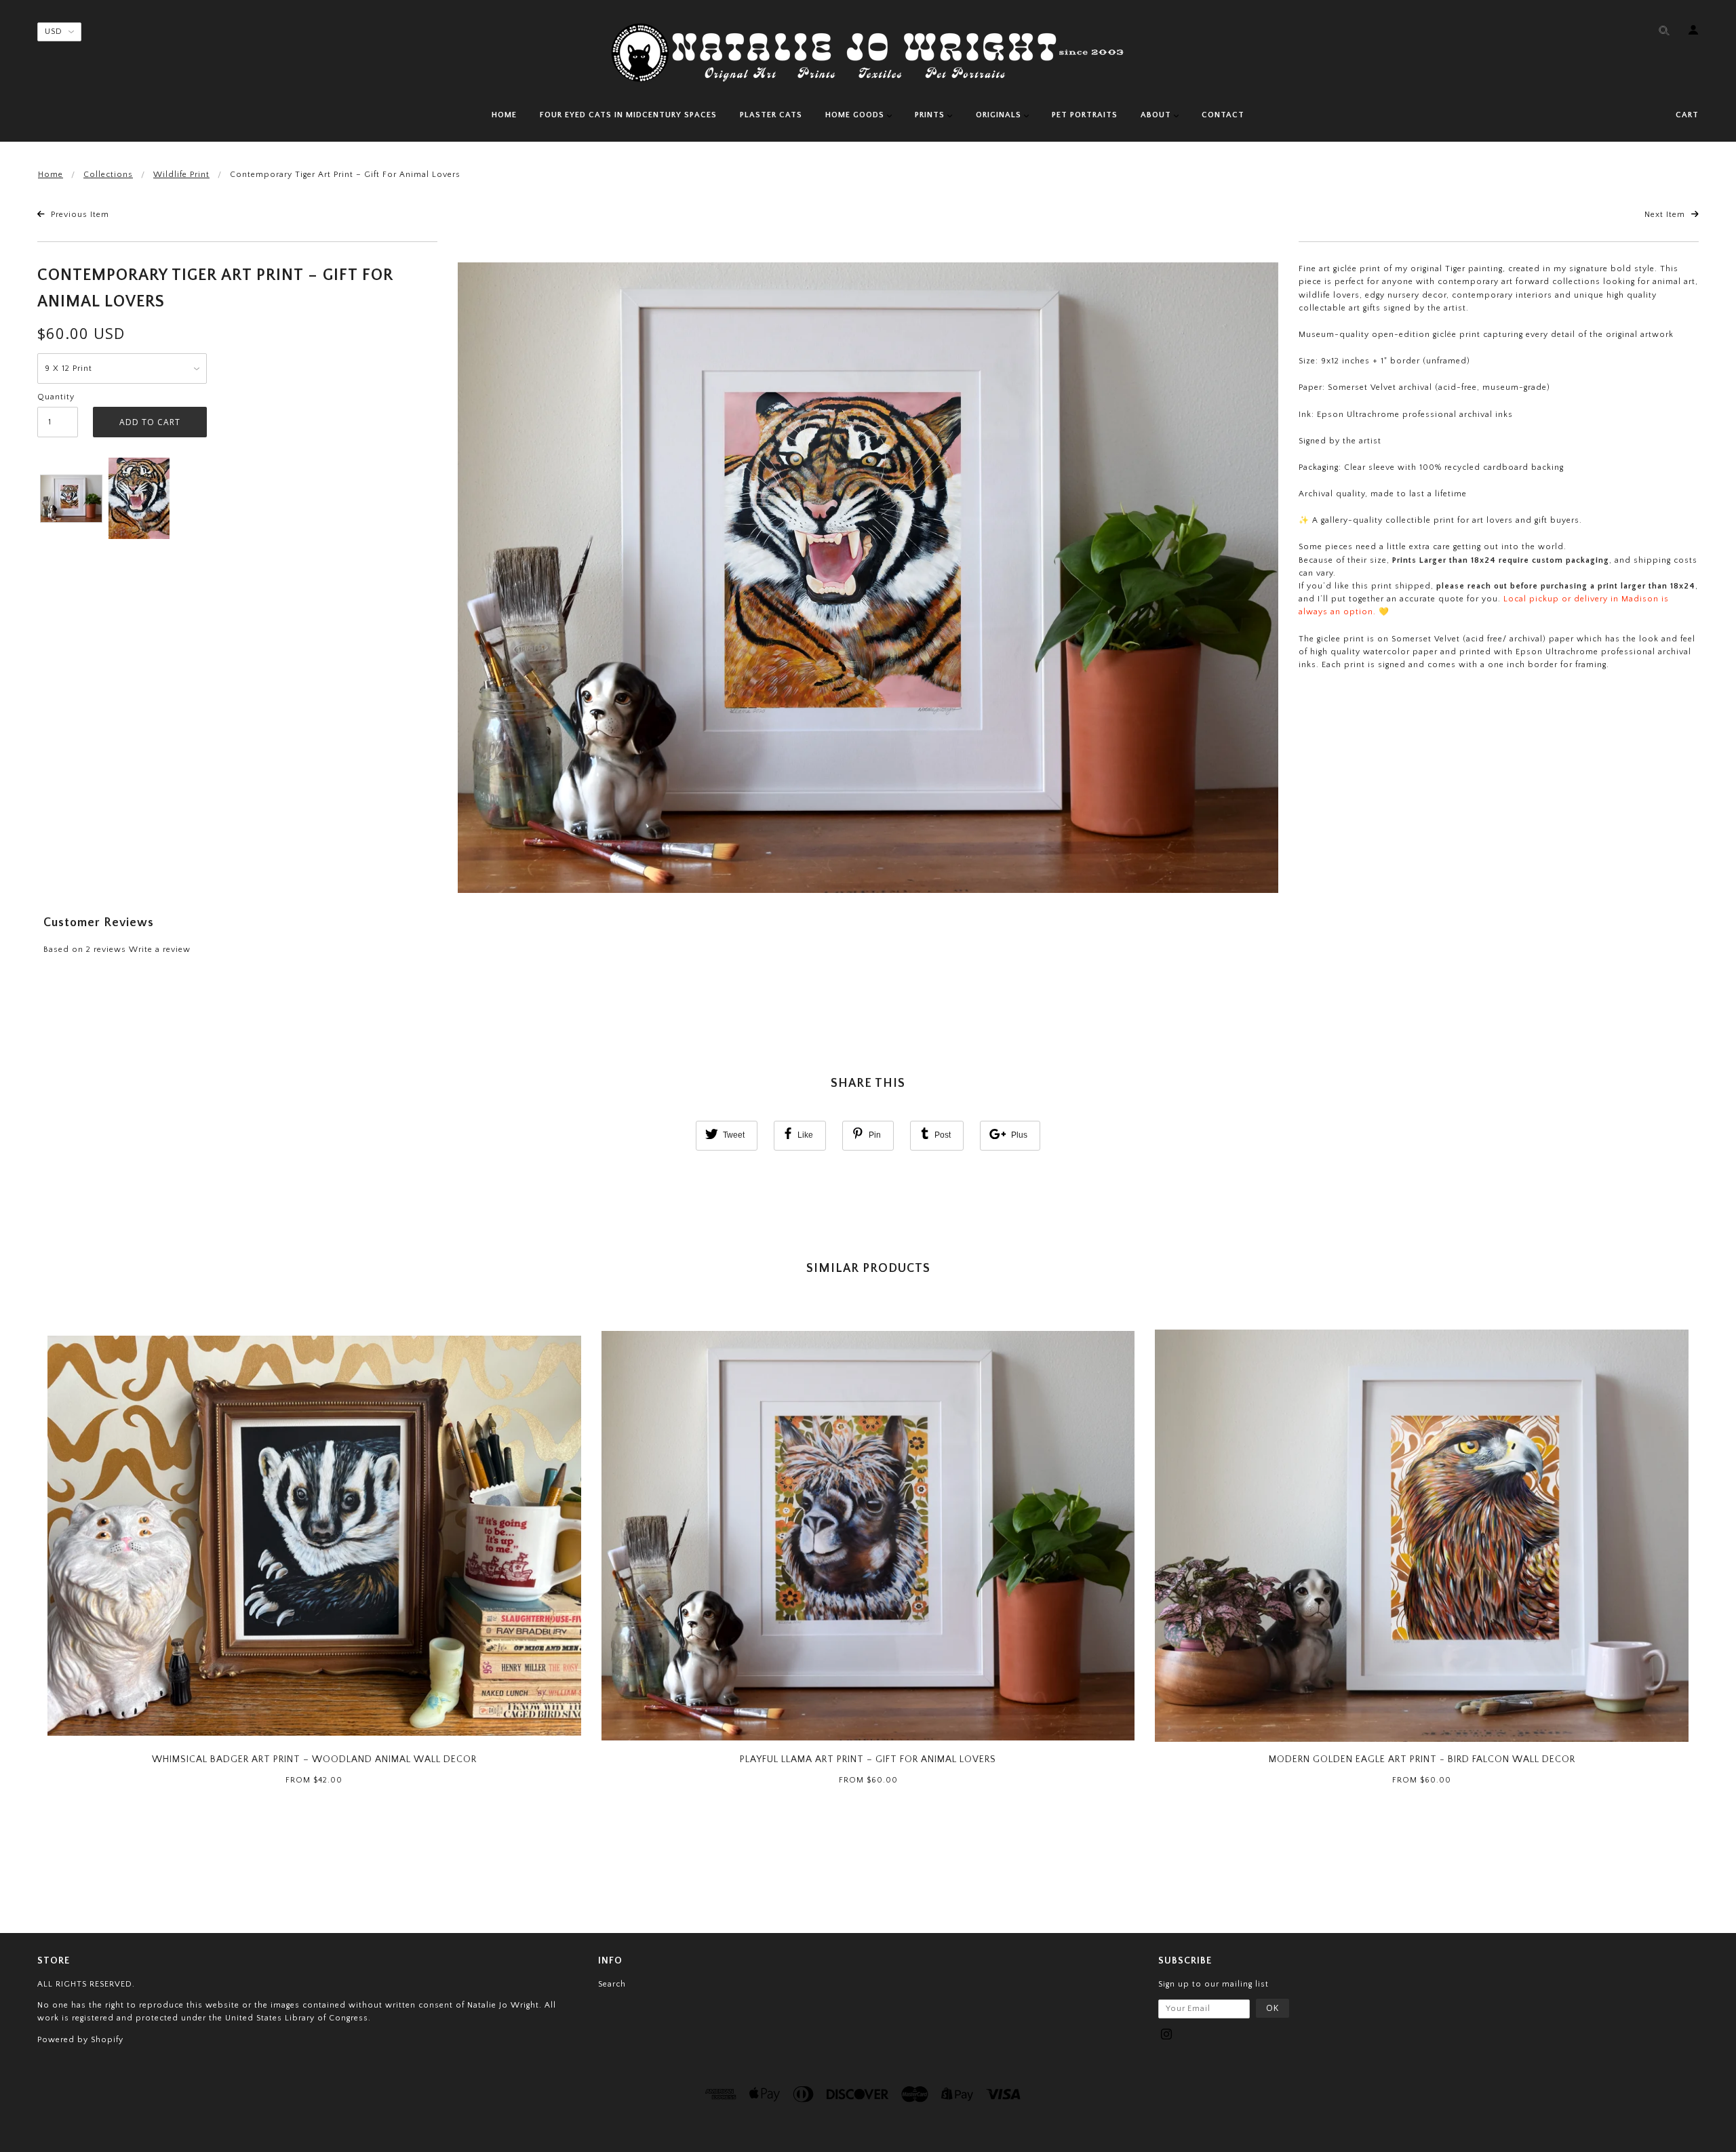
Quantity (56, 397)
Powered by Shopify (80, 2040)
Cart (1687, 115)
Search (612, 1984)
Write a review (160, 950)
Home (51, 175)
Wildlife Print (181, 175)
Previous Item (79, 215)
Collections (108, 175)
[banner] (868, 53)
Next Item (1666, 215)
